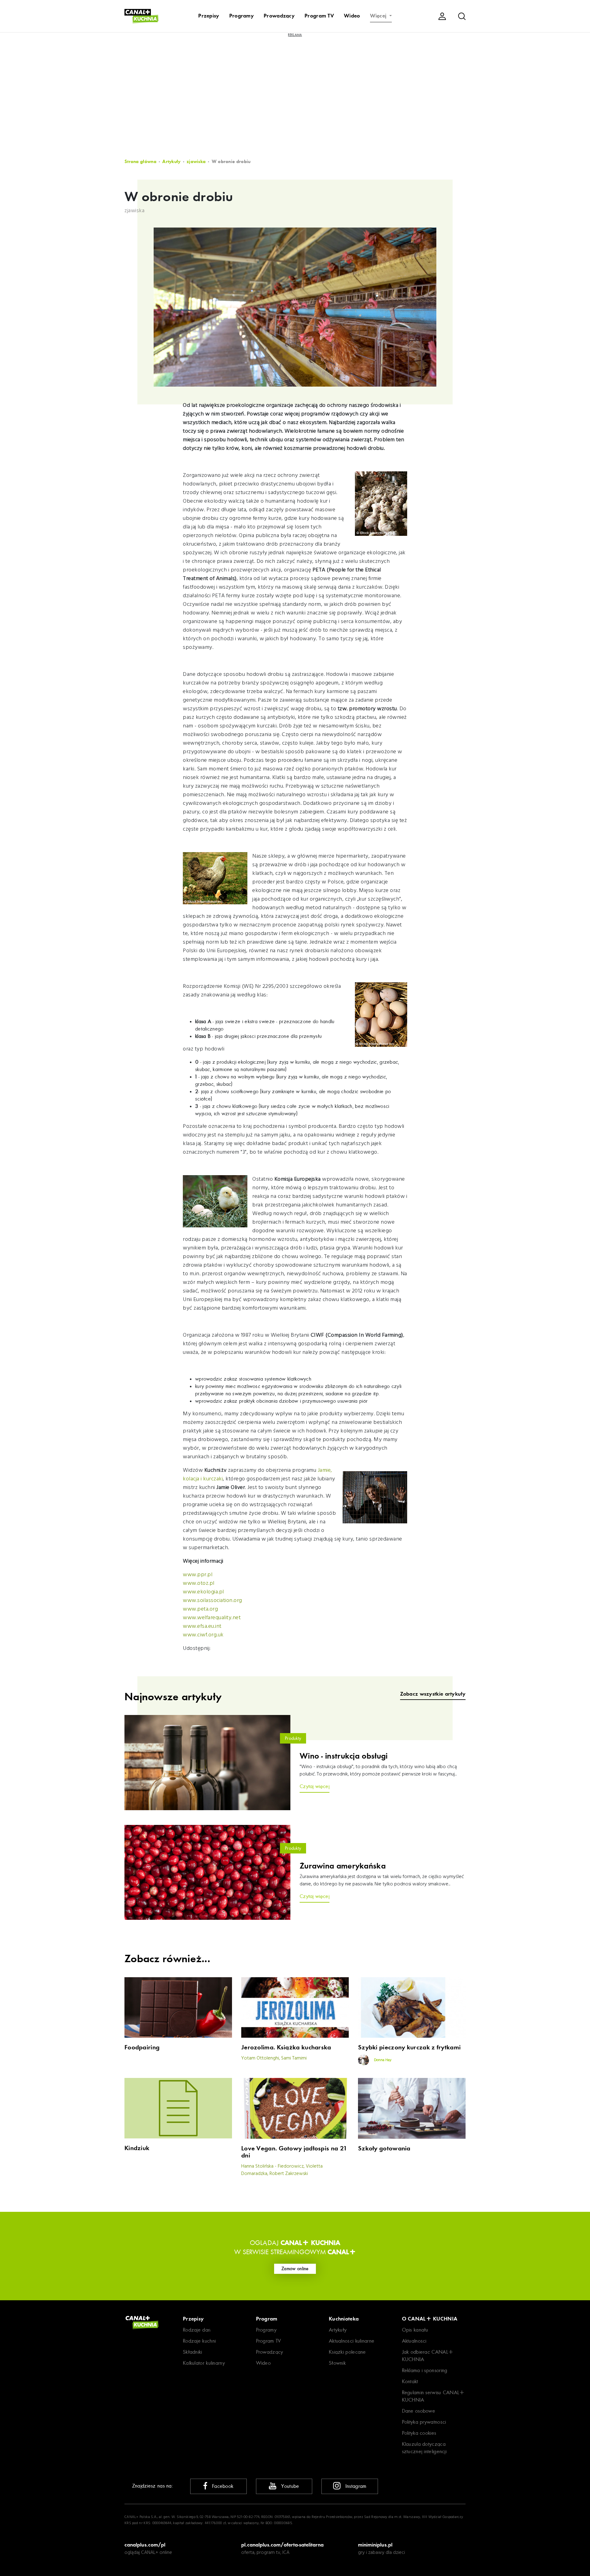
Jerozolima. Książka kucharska (286, 2047)
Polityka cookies (419, 2433)
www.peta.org (200, 1609)
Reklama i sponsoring (425, 2370)
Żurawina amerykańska (343, 1866)
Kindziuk (137, 2148)
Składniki (193, 2352)
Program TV (319, 16)
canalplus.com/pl (145, 2545)
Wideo (352, 16)
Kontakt (410, 2381)
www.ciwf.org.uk (203, 1635)
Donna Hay (382, 2060)
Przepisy (209, 16)
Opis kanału (415, 2330)
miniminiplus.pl (375, 2545)
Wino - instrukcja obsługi (344, 1756)
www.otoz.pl (199, 1583)
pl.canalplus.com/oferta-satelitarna (282, 2545)
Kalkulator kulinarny (204, 2363)
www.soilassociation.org (212, 1601)
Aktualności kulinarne (352, 2341)
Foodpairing (142, 2047)
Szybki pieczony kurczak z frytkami (409, 2047)
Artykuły (171, 162)
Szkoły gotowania (384, 2148)
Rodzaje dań (197, 2330)
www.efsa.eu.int (202, 1626)
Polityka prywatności (424, 2422)
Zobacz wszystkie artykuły (433, 1694)
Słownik (337, 2363)
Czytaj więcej (315, 1786)
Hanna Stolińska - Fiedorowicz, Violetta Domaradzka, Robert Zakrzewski (282, 2170)
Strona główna (140, 162)
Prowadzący (279, 16)
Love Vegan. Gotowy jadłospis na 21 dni (294, 2152)
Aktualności (414, 2341)
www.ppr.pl (198, 1575)
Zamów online (295, 2269)
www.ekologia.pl (203, 1592)
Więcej (379, 16)
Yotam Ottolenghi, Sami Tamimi (274, 2058)
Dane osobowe (419, 2411)
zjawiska (196, 162)
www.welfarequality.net (212, 1618)
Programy (242, 16)
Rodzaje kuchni (199, 2341)
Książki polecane (347, 2352)
